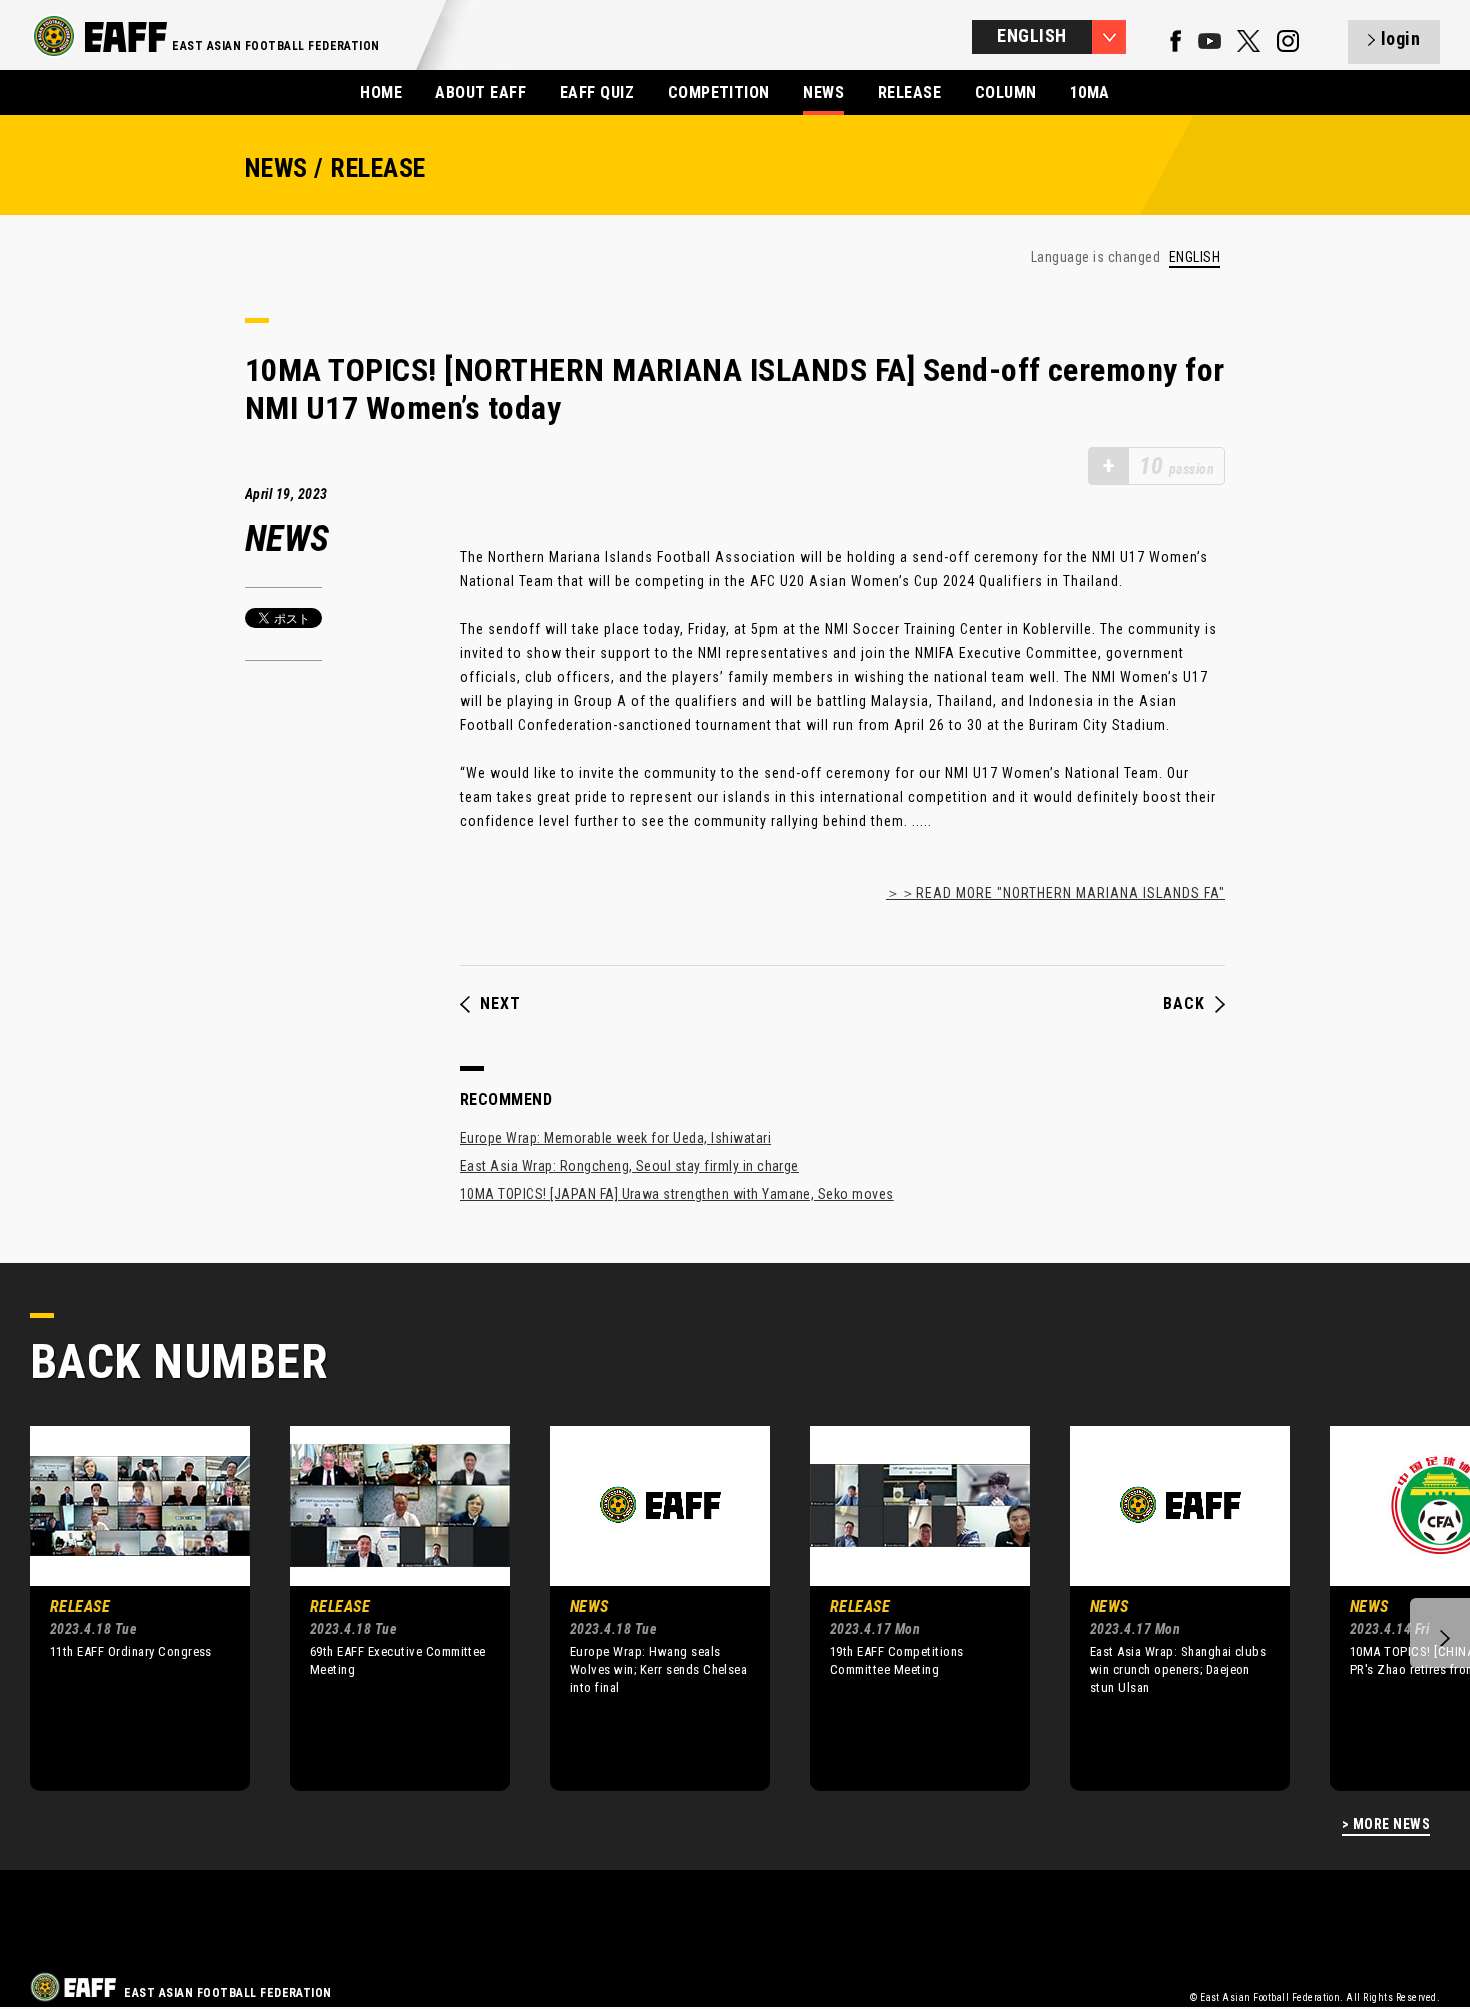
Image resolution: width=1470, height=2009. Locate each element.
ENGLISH (1194, 257)
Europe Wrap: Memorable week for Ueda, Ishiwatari (615, 1138)
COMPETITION (719, 92)
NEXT (500, 1004)
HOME (381, 92)
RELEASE (909, 92)
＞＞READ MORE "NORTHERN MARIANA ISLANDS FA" (1055, 893)
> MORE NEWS (1386, 1824)
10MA (1090, 92)
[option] (125, 1608)
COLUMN (1006, 92)
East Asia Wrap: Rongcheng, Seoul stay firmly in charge (629, 1166)
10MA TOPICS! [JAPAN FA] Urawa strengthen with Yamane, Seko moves (677, 1194)
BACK (1184, 1004)
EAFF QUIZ (597, 92)
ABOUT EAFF (480, 92)
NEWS (823, 92)
